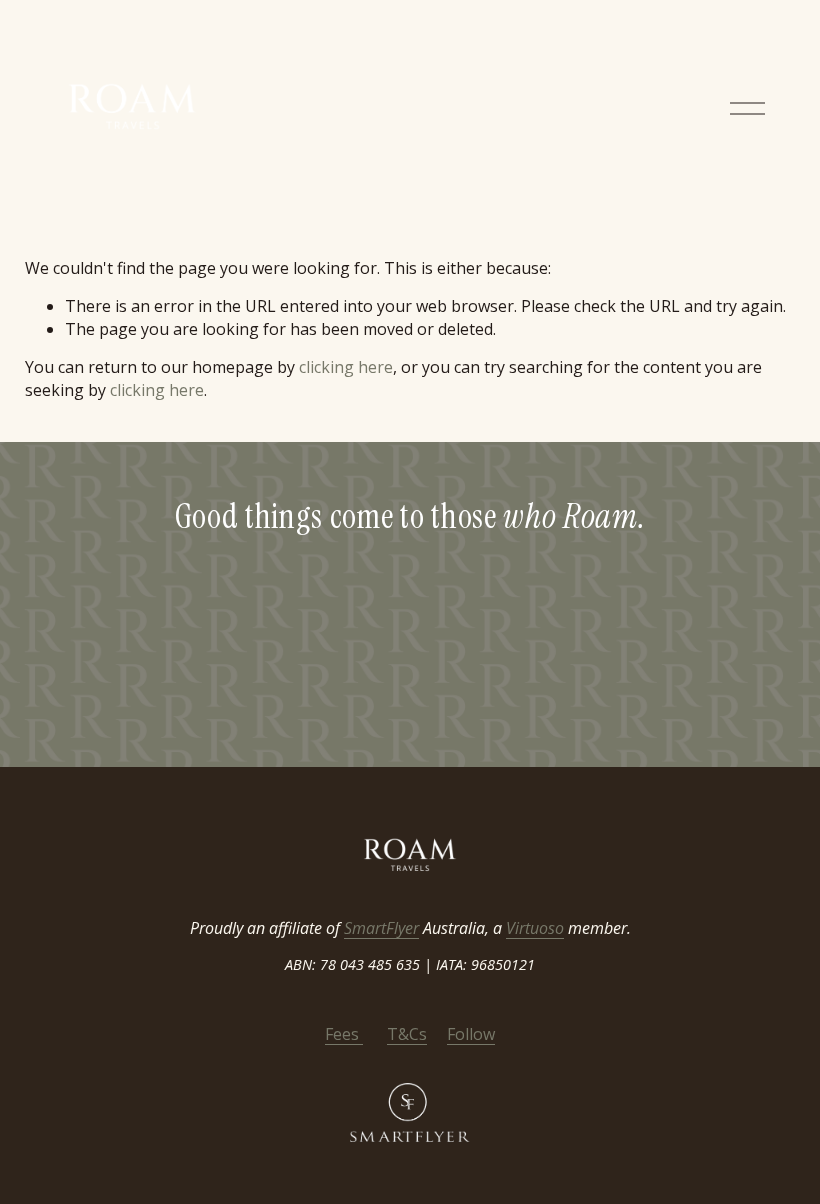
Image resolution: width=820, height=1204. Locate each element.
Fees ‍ (344, 1034)
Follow (471, 1034)
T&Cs (407, 1034)
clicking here (346, 367)
